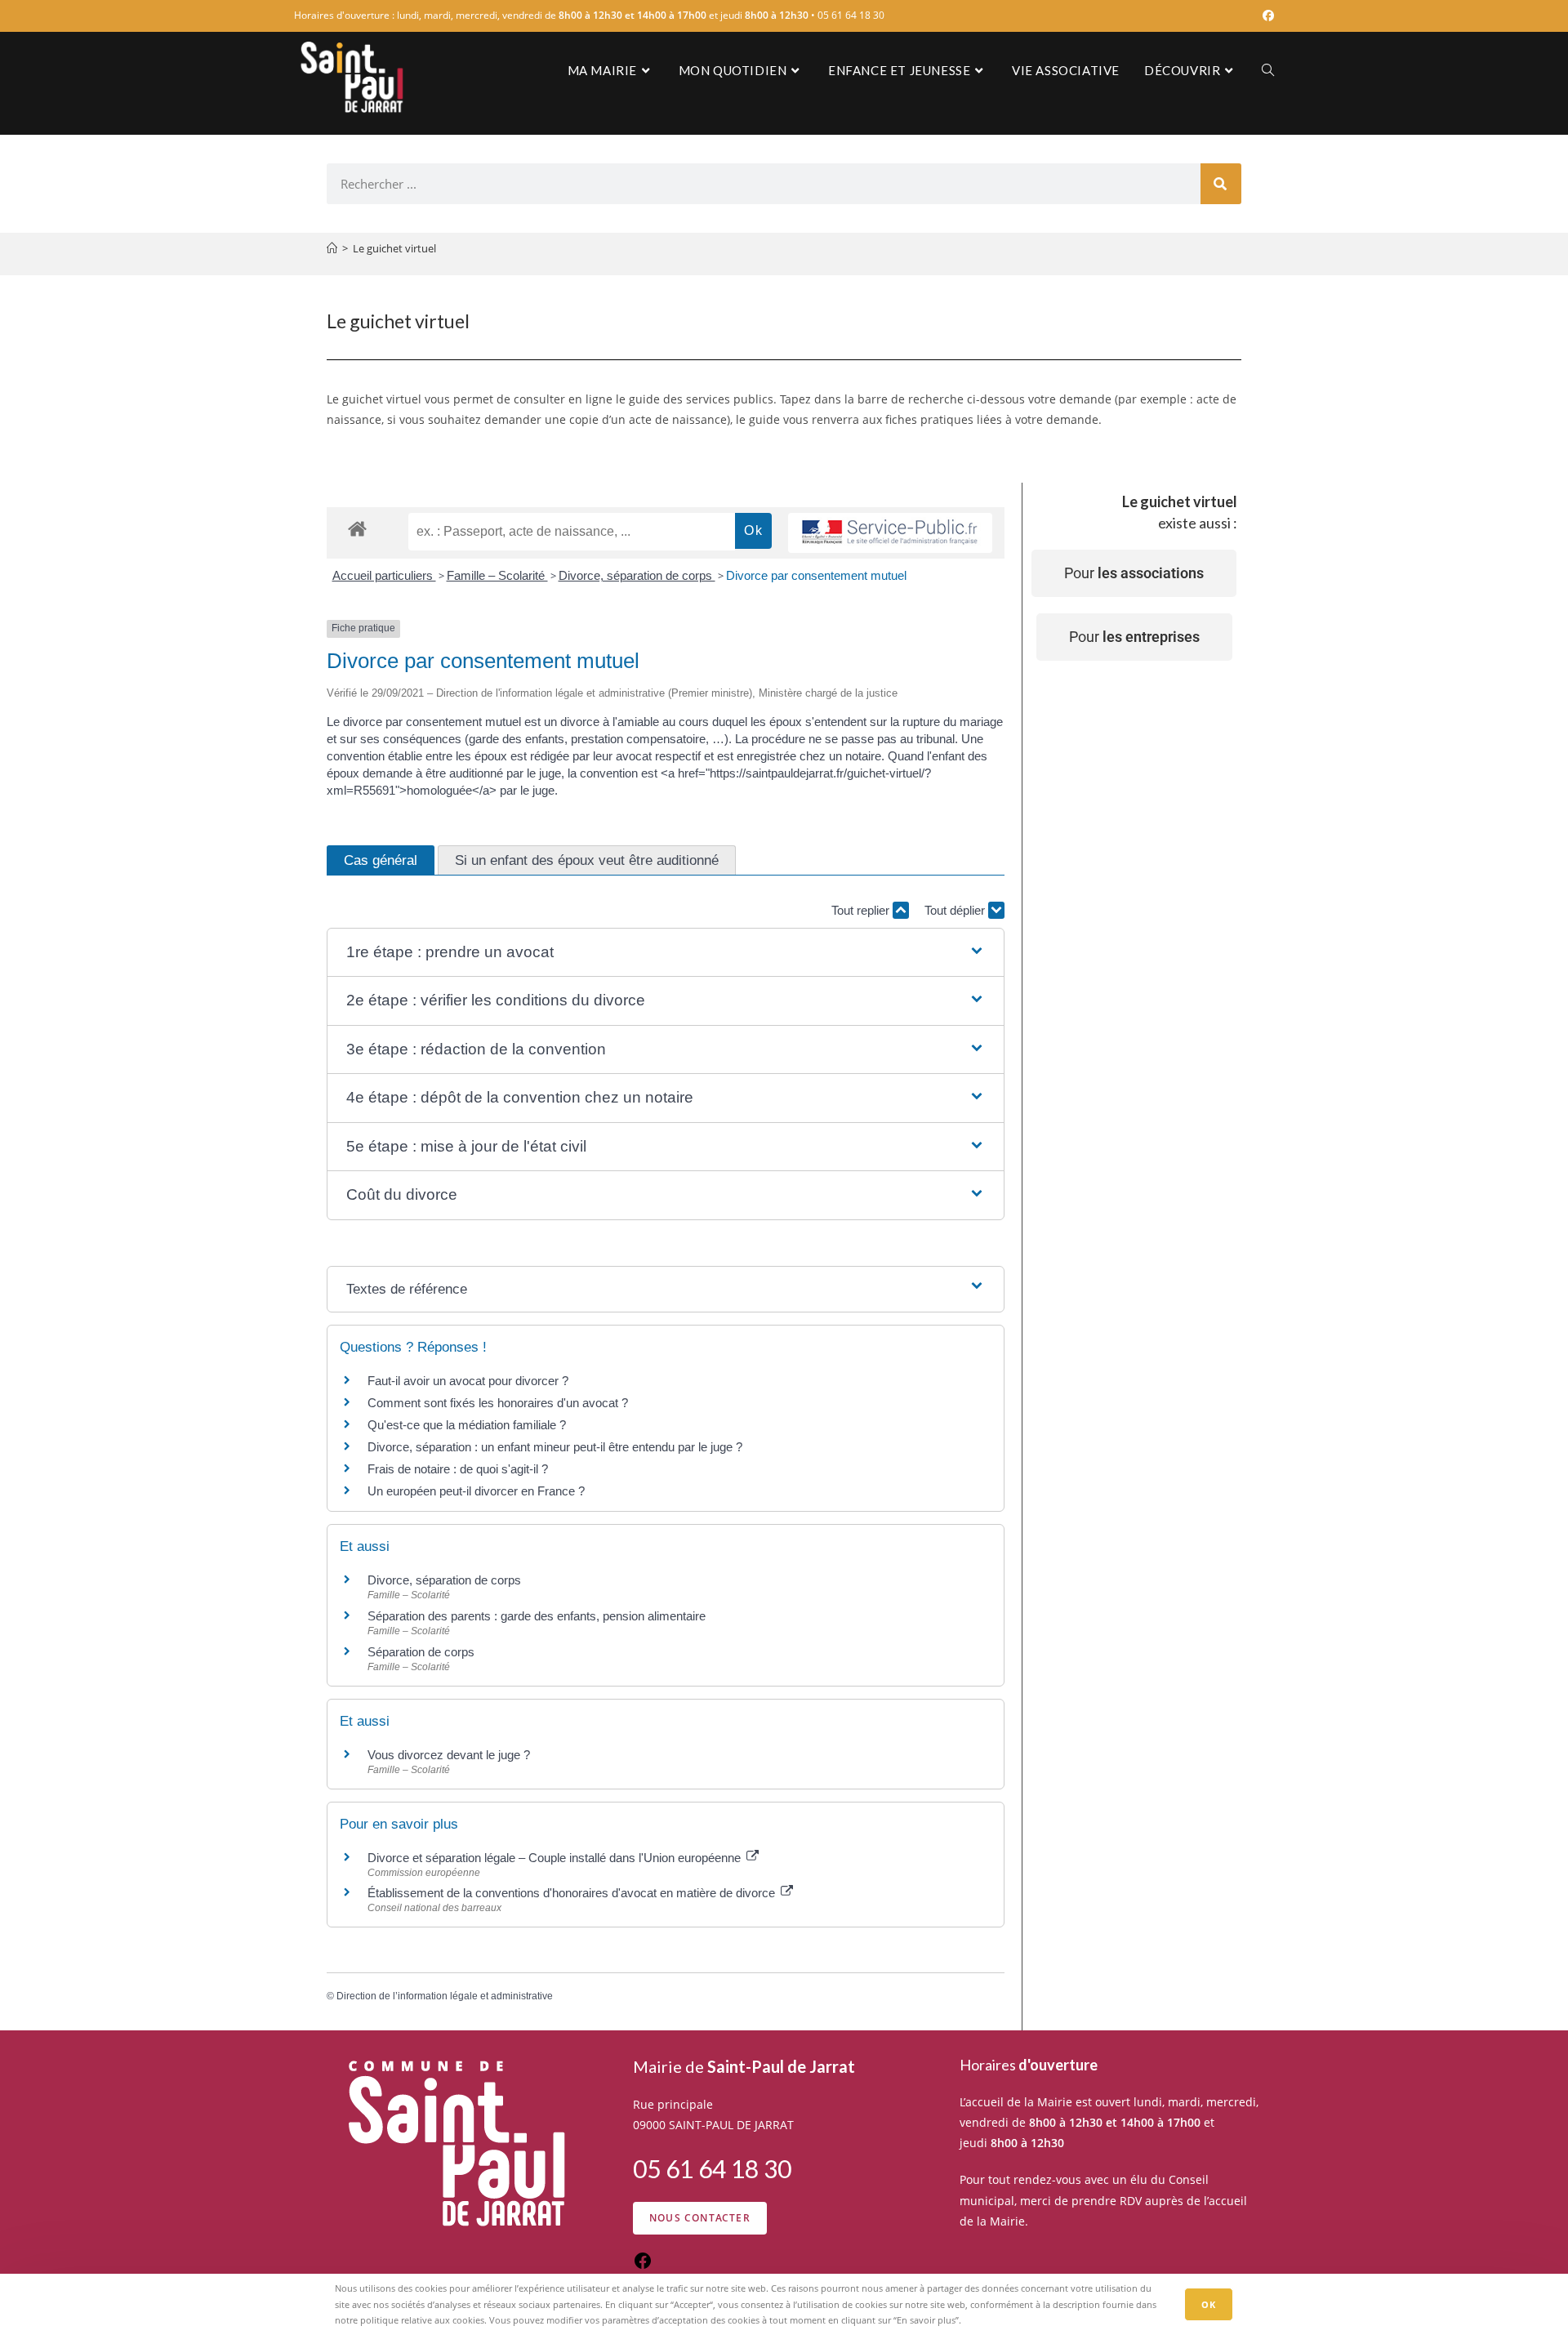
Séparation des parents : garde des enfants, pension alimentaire (537, 1616)
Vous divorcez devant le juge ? (449, 1755)
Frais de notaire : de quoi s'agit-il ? (458, 1469)
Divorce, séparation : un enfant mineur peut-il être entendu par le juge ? (555, 1447)
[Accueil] (332, 248)
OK (1209, 2304)
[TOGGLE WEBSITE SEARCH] (1268, 70)
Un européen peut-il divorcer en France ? (476, 1491)
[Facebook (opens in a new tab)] (1266, 16)
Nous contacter (700, 2218)
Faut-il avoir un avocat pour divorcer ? (468, 1381)
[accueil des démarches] (357, 528)
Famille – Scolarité (497, 575)
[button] (665, 953)
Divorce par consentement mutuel (816, 575)
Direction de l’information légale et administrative (445, 1996)
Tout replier (862, 910)
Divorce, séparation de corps (637, 575)
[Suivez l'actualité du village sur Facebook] (643, 2266)
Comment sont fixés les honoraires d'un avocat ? (498, 1403)
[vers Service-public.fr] (890, 533)
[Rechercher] (1221, 184)
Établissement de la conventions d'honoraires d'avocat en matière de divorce (573, 1893)
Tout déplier (956, 910)
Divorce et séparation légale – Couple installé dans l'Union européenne (556, 1858)
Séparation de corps (421, 1652)
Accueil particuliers (384, 575)
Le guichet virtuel (394, 248)
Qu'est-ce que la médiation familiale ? (467, 1425)
